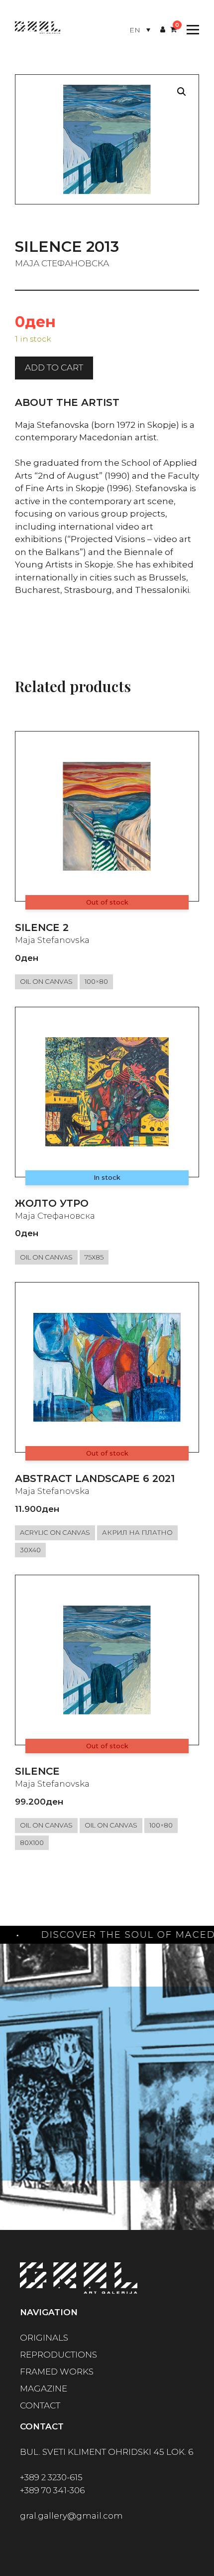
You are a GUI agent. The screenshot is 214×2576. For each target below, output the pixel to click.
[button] (182, 92)
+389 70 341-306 (52, 2490)
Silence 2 (42, 927)
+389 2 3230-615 (51, 2477)
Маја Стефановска (62, 263)
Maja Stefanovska (52, 940)
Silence (37, 1771)
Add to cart (54, 368)
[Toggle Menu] (190, 30)
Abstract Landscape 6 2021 (95, 1478)
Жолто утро (52, 1203)
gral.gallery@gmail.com (71, 2516)
